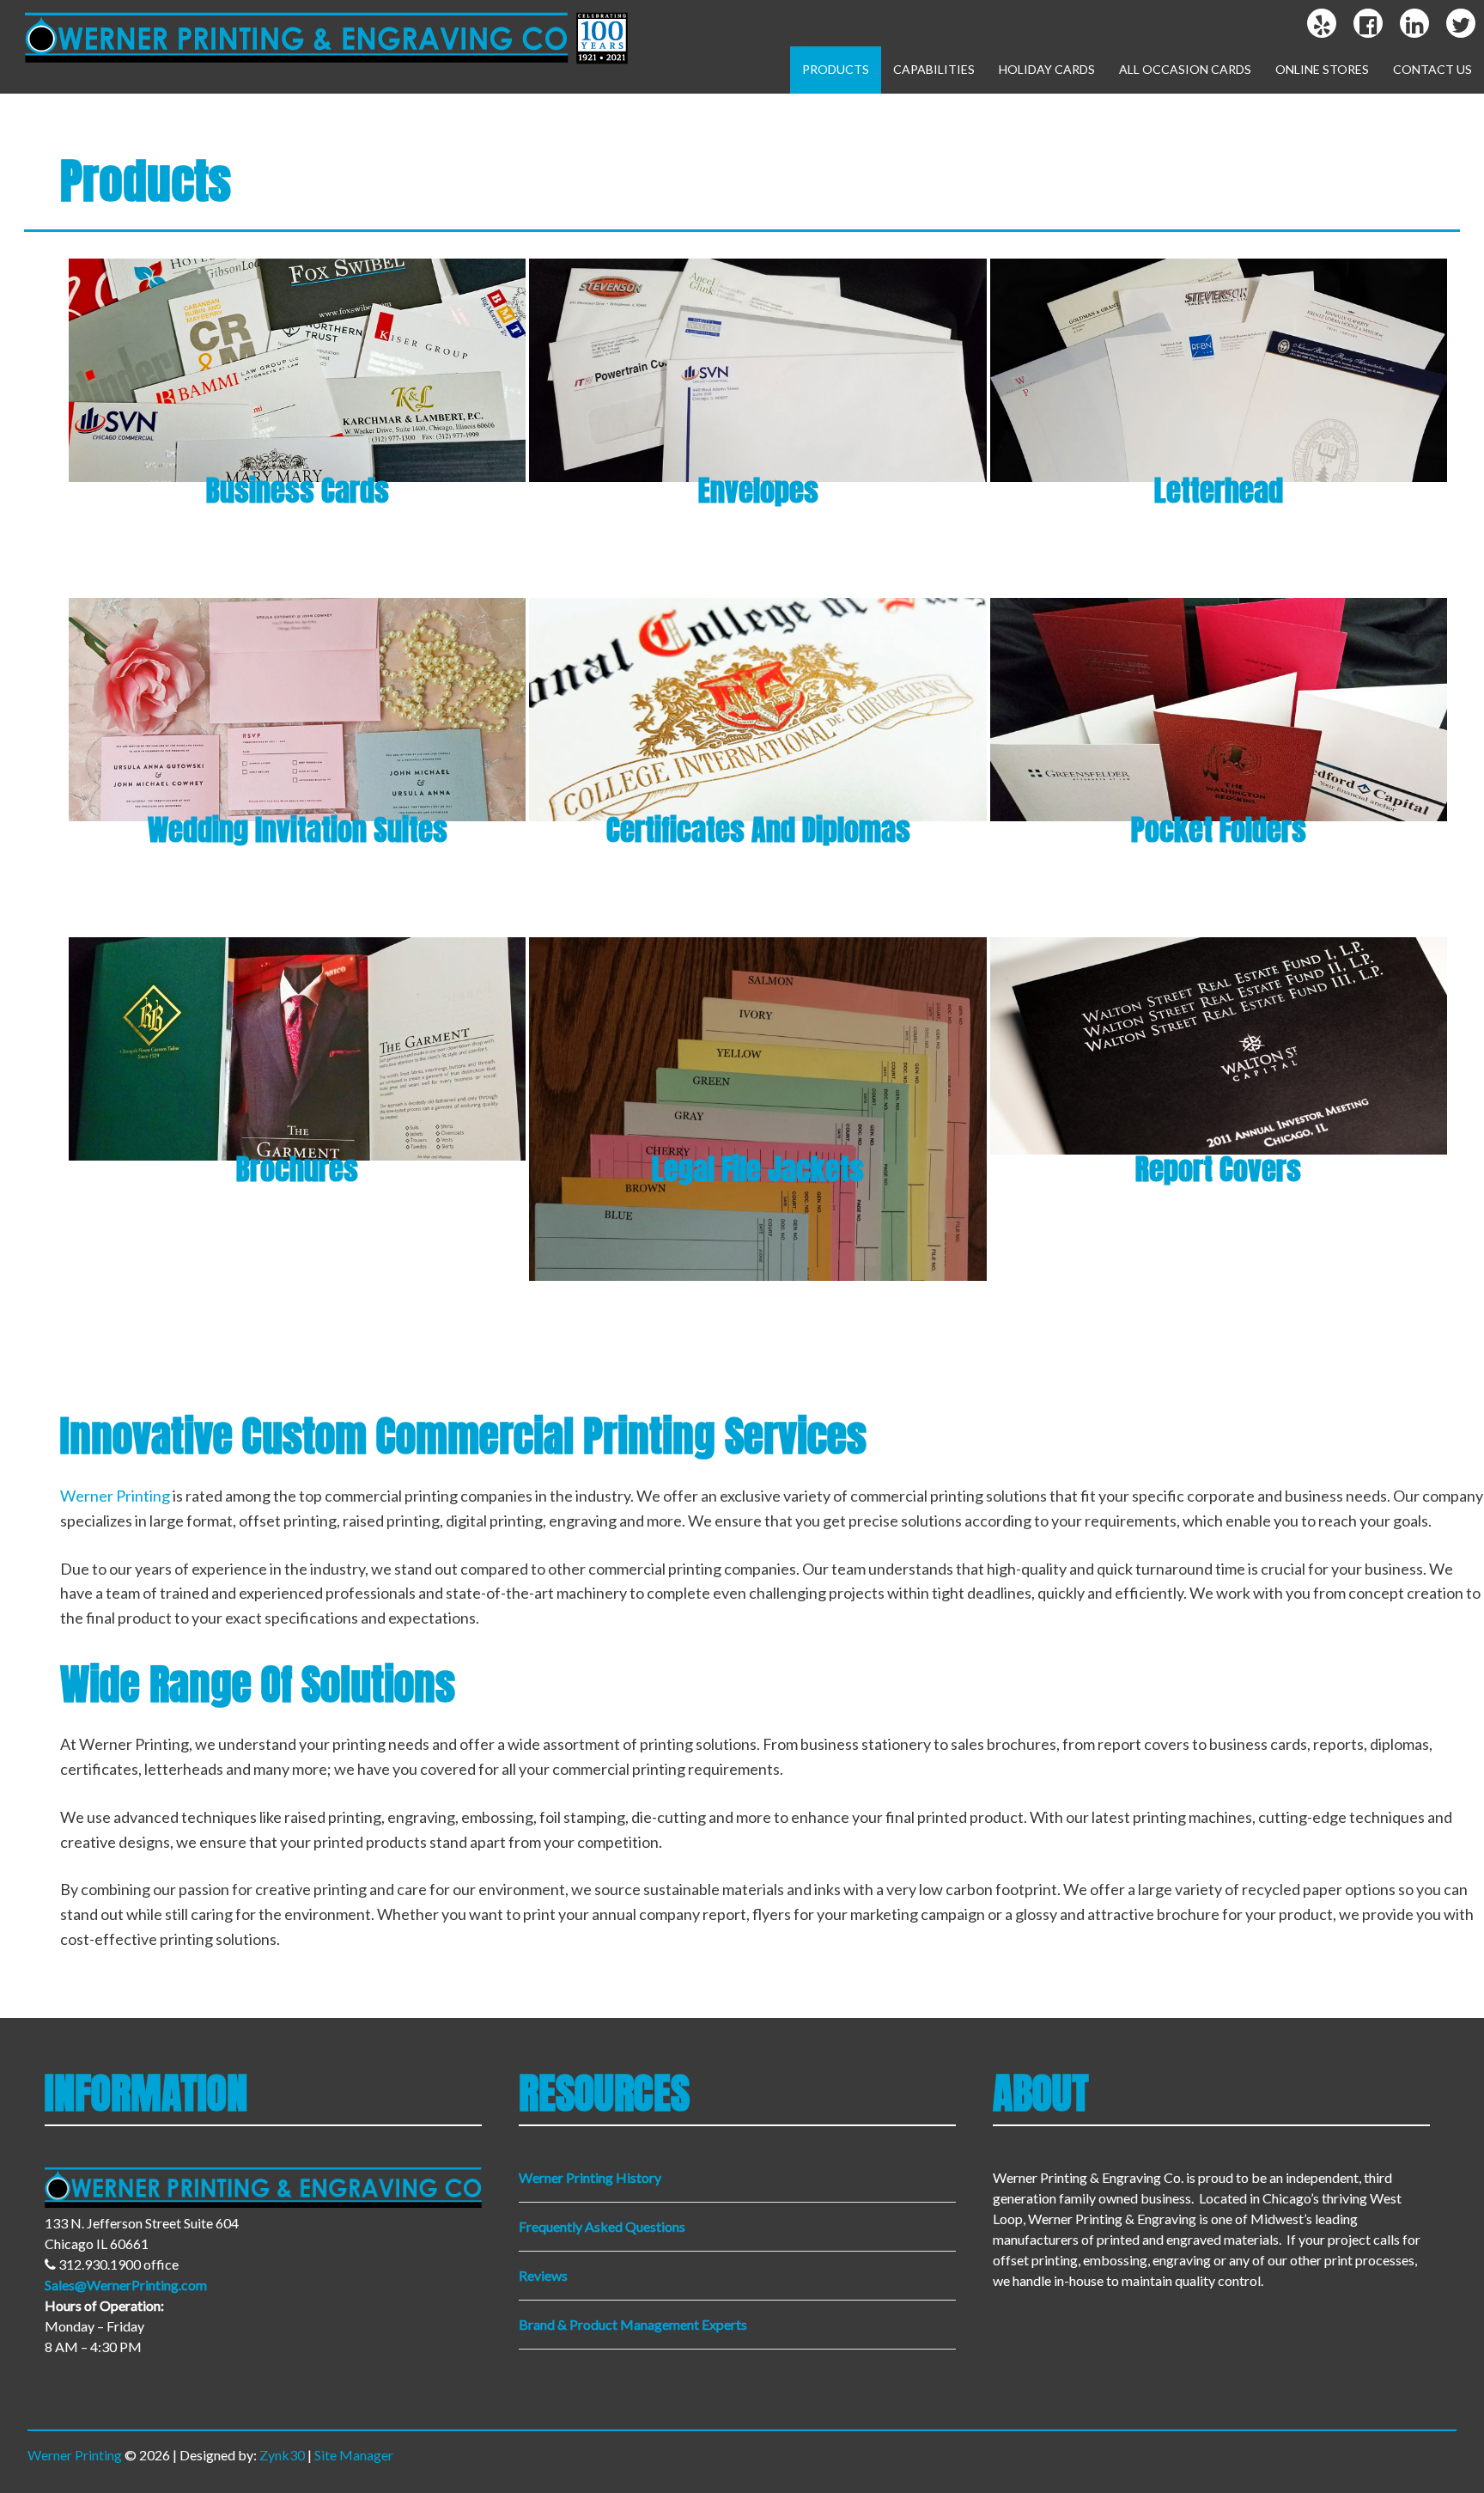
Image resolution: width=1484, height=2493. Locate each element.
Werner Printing (115, 1496)
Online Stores (1322, 69)
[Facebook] (1368, 24)
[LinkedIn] (1415, 24)
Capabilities (934, 69)
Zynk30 (282, 2455)
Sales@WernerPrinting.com (126, 2285)
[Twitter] (1461, 24)
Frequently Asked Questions (602, 2226)
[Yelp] (1322, 24)
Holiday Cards (1047, 69)
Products (836, 69)
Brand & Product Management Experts (633, 2324)
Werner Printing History (590, 2177)
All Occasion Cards (1185, 69)
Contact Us (1432, 69)
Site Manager (354, 2455)
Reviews (543, 2275)
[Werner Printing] (321, 68)
